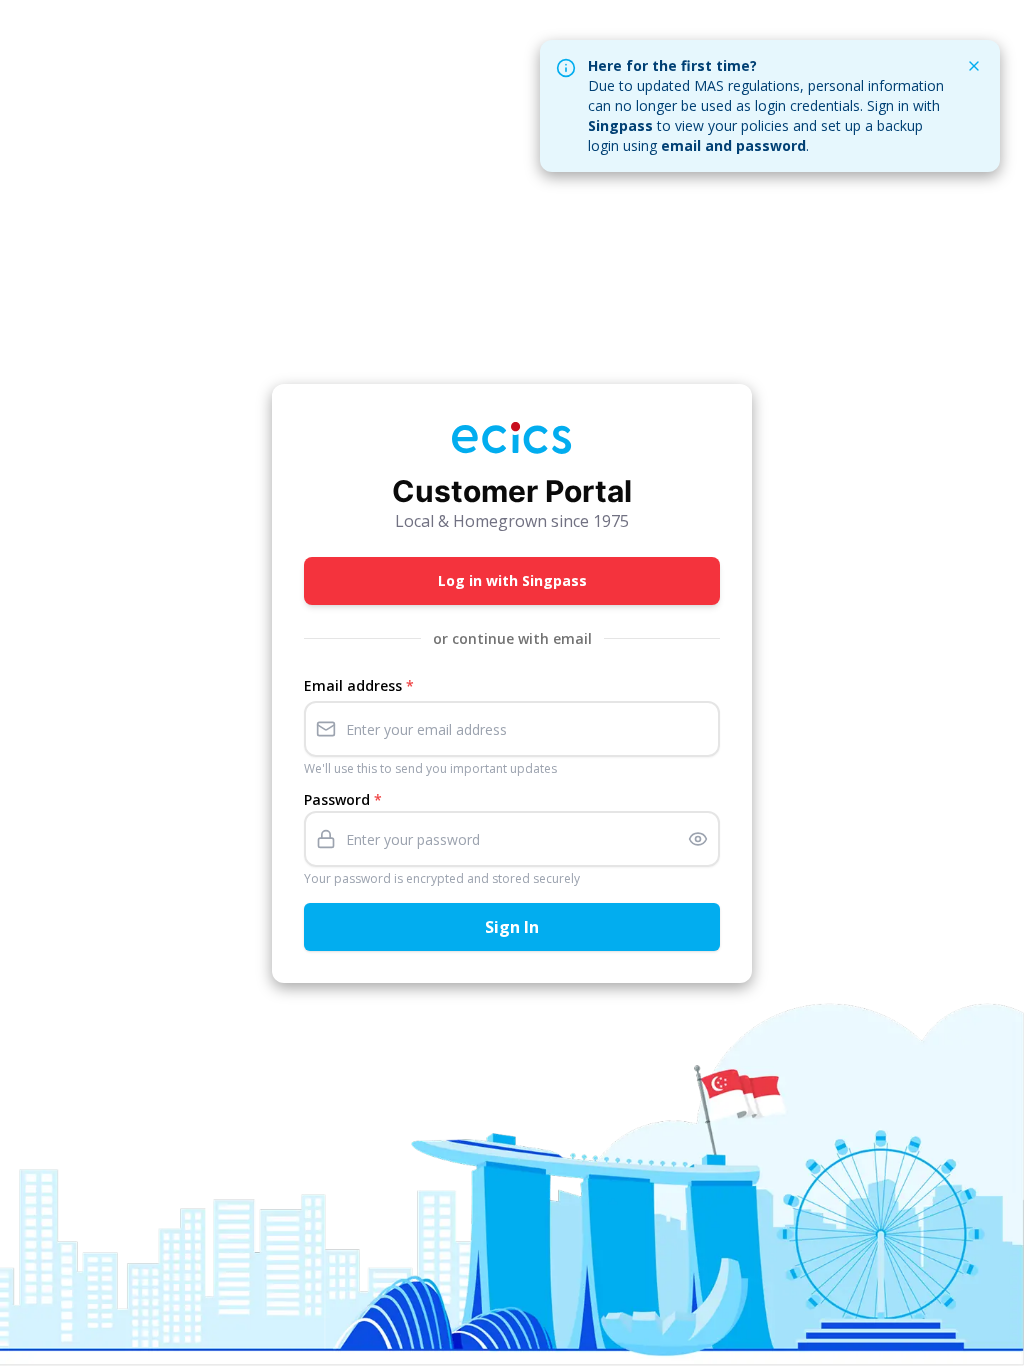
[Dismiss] (974, 66)
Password (343, 800)
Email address (359, 685)
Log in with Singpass (512, 580)
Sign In (512, 927)
